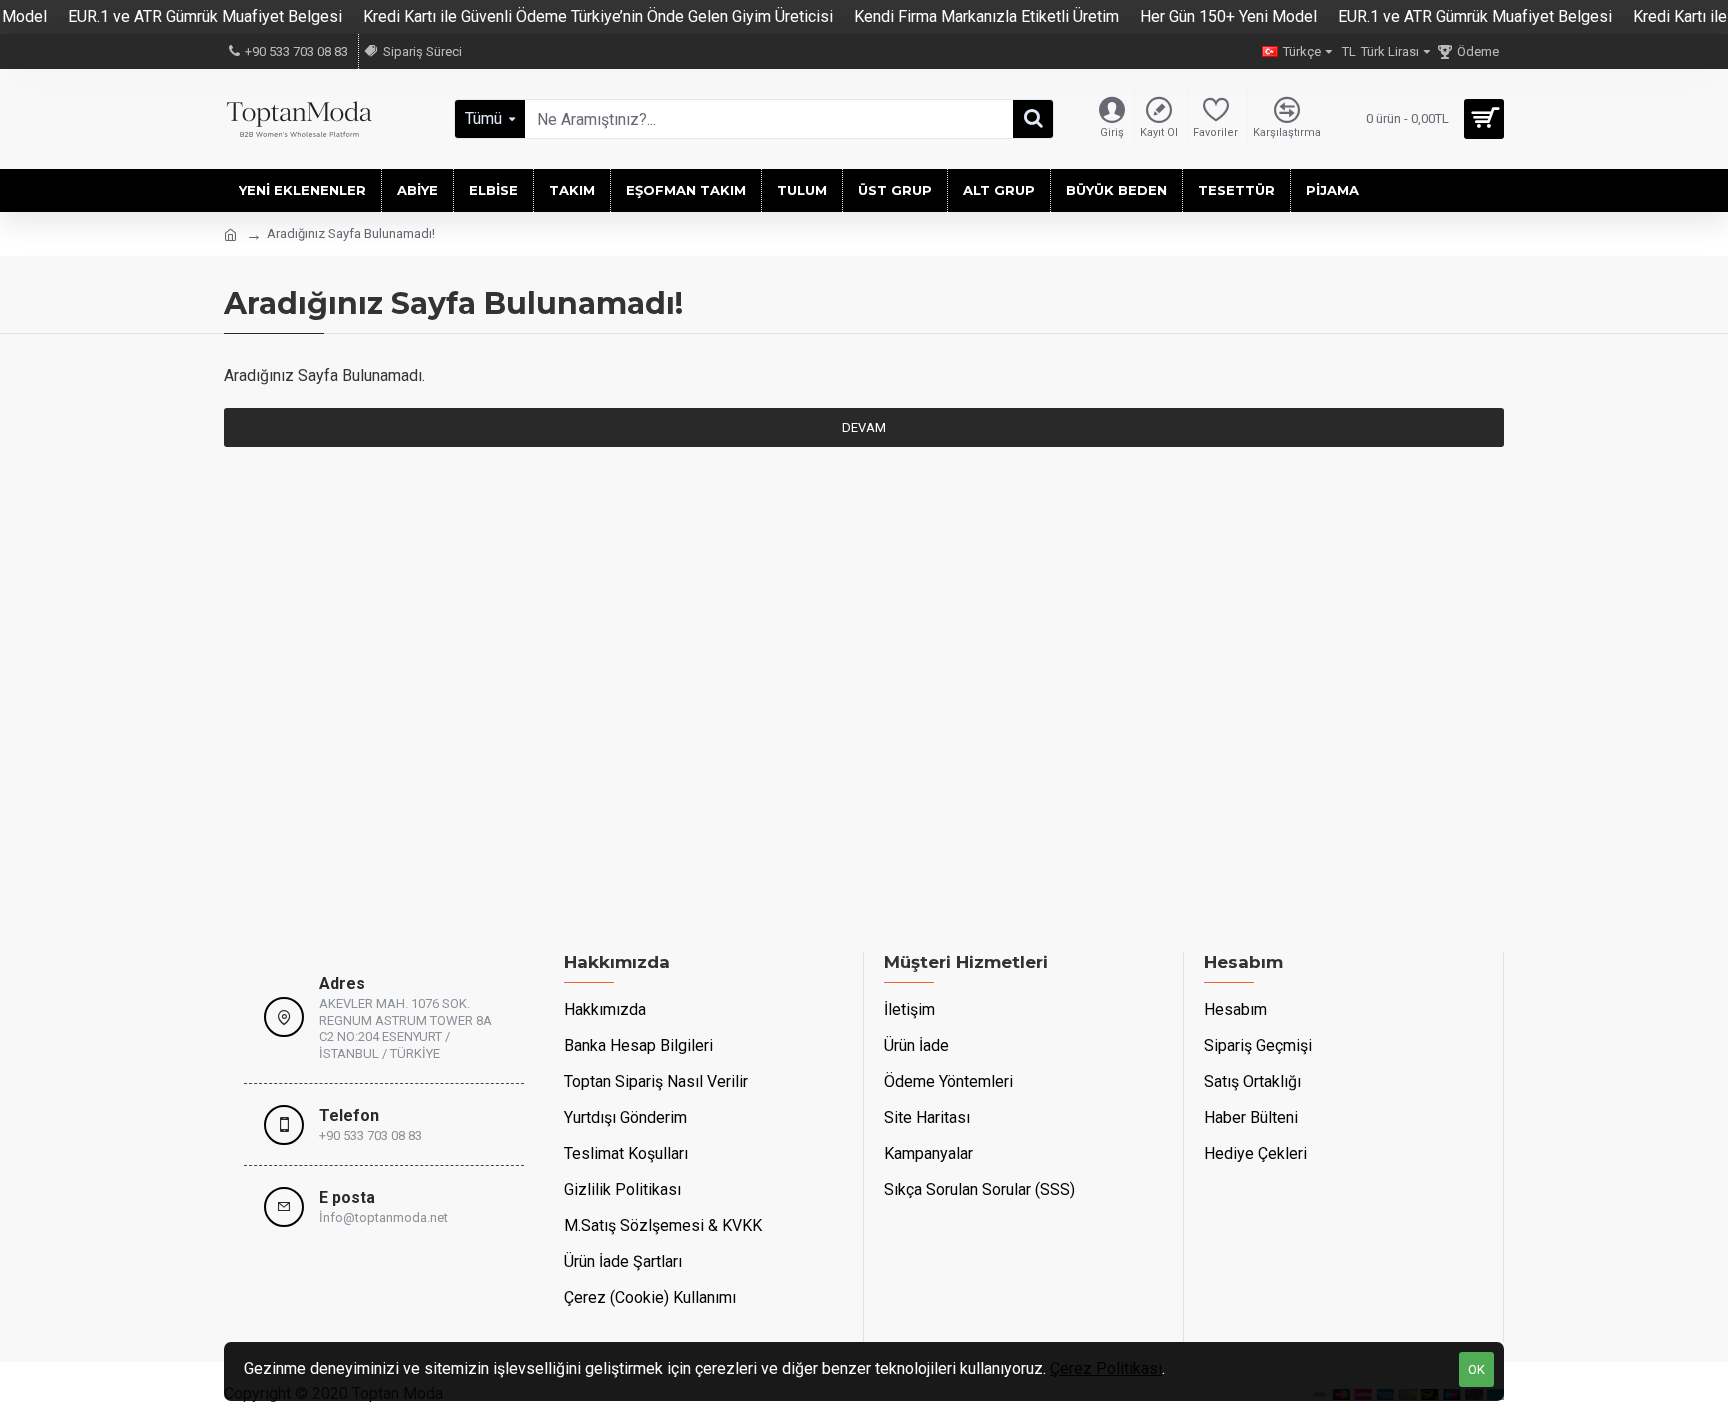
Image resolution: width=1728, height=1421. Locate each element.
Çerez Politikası (1106, 1368)
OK (1476, 1369)
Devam (864, 427)
